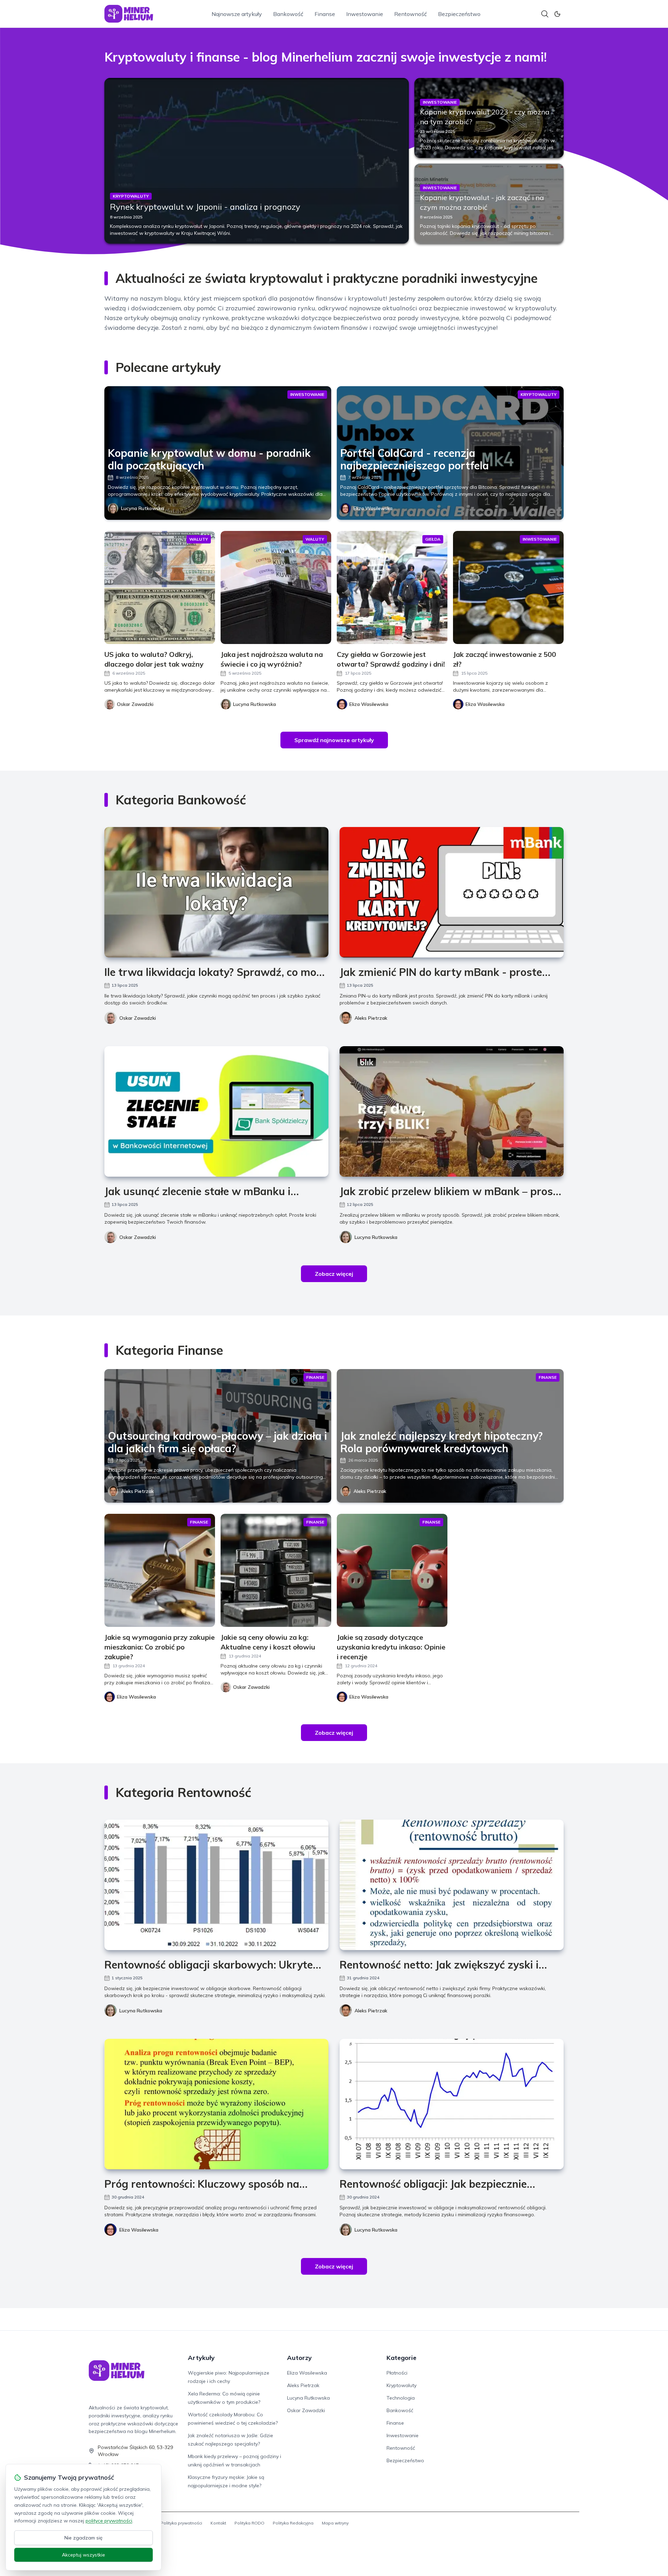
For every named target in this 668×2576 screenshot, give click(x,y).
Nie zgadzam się (83, 2538)
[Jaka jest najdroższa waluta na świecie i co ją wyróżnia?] (276, 587)
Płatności (397, 2373)
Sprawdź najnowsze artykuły (334, 740)
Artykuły (201, 2358)
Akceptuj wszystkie (83, 2555)
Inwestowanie (365, 14)
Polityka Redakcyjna (293, 2523)
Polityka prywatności (181, 2523)
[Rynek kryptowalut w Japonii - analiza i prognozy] (257, 161)
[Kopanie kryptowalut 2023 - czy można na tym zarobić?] (489, 118)
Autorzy (299, 2358)
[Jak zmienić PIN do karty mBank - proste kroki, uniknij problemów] (452, 892)
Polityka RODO (249, 2523)
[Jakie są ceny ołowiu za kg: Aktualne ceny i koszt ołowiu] (276, 1570)
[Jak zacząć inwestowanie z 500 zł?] (508, 587)
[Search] (545, 14)
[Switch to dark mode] (557, 14)
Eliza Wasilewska (373, 508)
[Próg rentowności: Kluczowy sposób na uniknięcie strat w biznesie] (216, 2104)
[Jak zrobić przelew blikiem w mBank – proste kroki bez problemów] (452, 1111)
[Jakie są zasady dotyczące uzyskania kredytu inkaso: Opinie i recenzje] (392, 1570)
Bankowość (288, 14)
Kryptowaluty (401, 2385)
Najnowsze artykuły (237, 14)
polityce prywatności (109, 2521)
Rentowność (411, 14)
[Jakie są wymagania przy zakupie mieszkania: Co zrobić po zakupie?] (160, 1570)
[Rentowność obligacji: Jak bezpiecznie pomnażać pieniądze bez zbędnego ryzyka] (452, 2104)
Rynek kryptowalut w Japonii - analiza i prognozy (205, 207)
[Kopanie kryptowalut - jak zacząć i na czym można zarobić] (489, 204)
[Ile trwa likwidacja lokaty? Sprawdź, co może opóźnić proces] (216, 892)
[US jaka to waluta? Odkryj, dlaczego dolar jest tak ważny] (160, 587)
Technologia (401, 2398)
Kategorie (401, 2358)
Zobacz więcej (334, 1274)
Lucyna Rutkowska (142, 508)
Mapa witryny (335, 2523)
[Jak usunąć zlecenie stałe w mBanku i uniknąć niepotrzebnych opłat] (216, 1111)
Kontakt (218, 2523)
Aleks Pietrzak (371, 1018)
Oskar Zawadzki (138, 1018)
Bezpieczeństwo (459, 14)
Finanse (325, 14)
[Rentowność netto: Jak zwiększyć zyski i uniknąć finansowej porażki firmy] (452, 1885)
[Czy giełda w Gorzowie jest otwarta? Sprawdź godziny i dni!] (392, 587)
